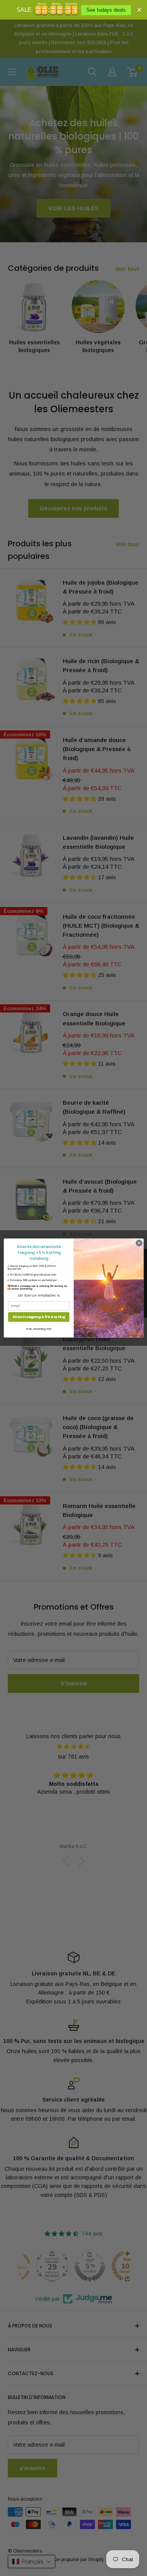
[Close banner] (139, 10)
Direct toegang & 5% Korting (38, 1317)
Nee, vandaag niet (38, 1329)
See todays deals (106, 10)
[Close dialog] (139, 1243)
